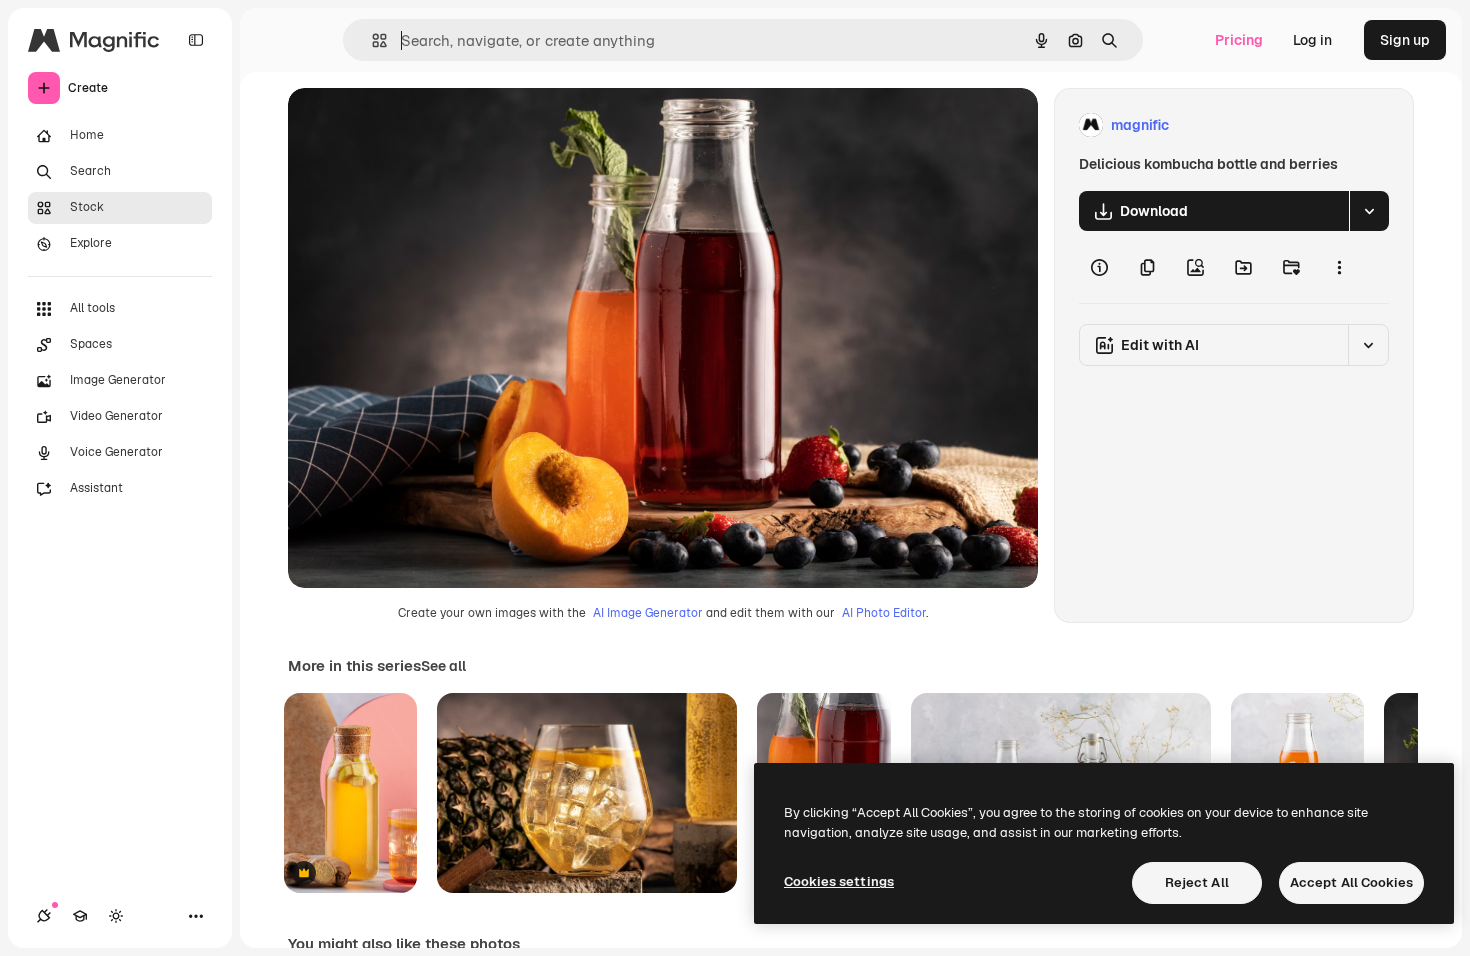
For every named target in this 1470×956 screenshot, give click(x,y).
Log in (1312, 40)
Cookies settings (839, 881)
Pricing (1239, 40)
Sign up (1405, 40)
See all (443, 666)
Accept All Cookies (1351, 882)
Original (416, 125)
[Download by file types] (1369, 211)
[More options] (1339, 267)
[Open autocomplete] (371, 40)
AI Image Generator (648, 613)
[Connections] (44, 916)
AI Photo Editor (884, 613)
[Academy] (80, 916)
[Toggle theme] (116, 916)
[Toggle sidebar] (196, 40)
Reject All (1197, 882)
